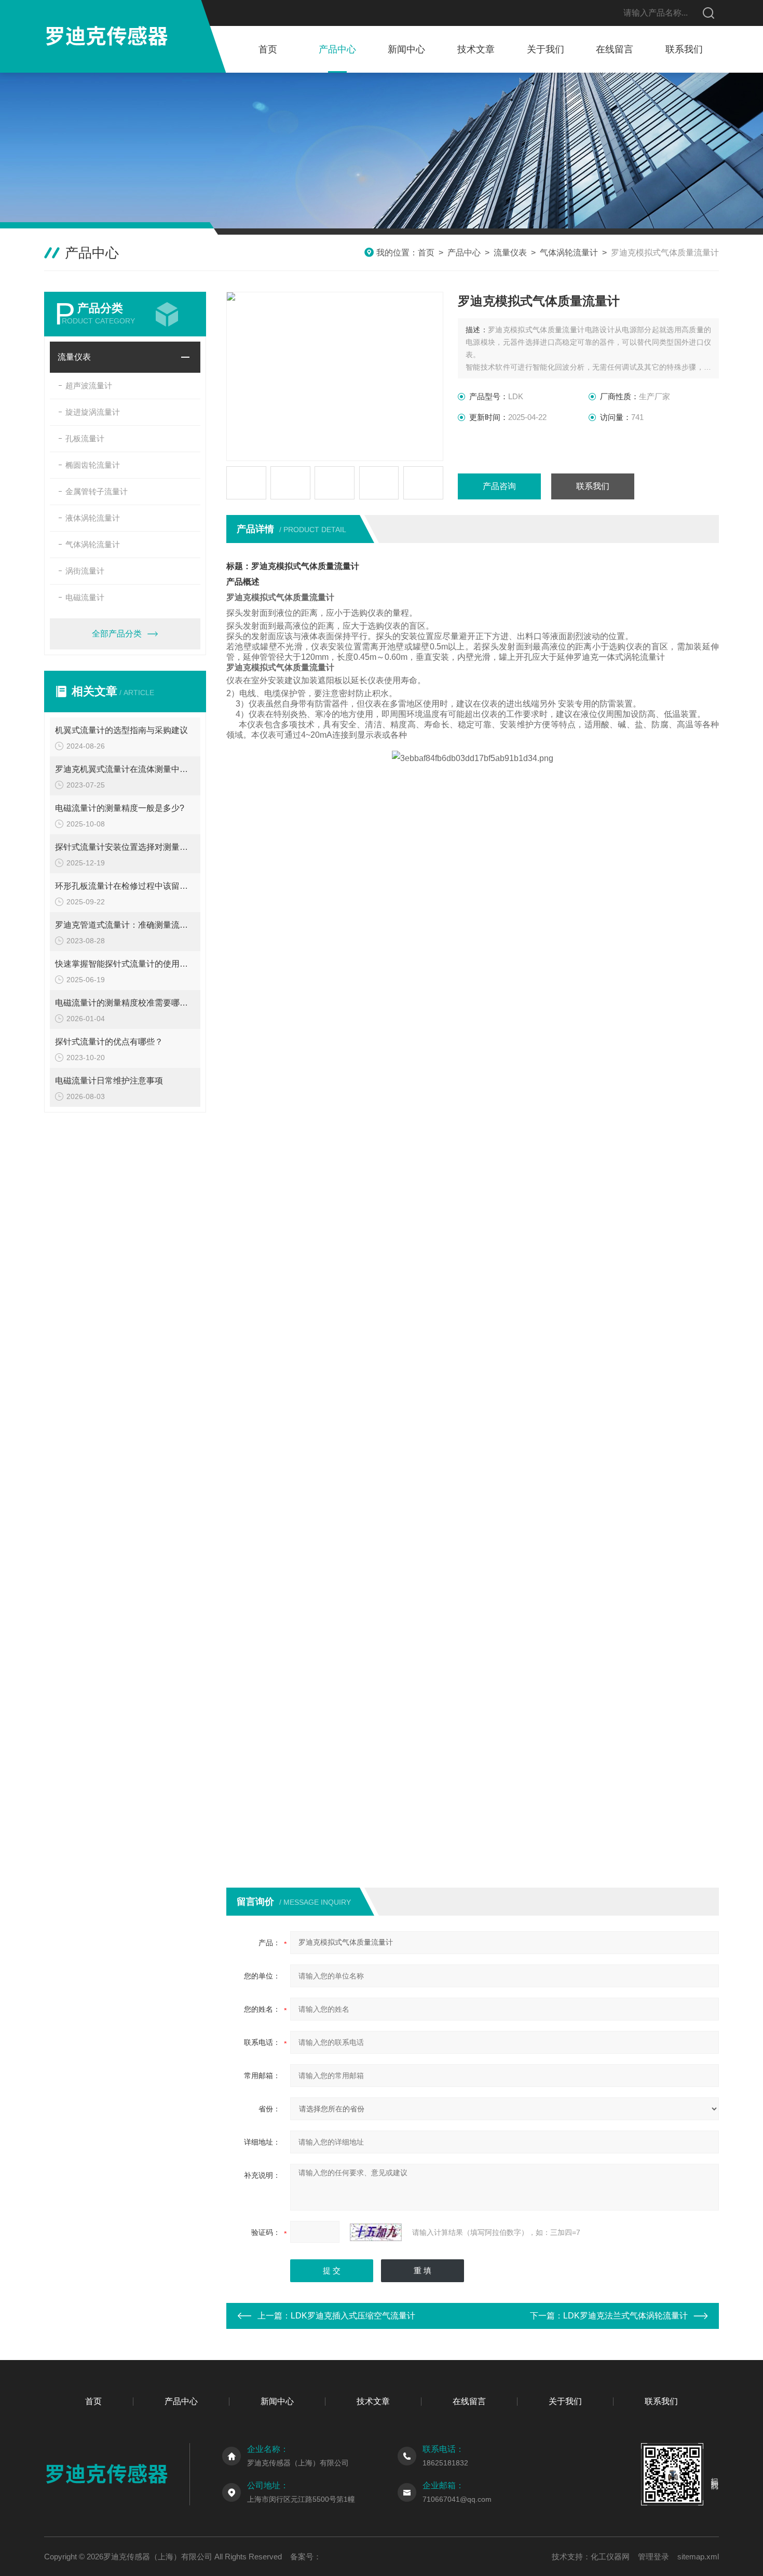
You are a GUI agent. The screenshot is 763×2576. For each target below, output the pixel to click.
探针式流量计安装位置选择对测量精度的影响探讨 (125, 847)
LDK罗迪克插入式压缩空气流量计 (353, 2316)
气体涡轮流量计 (569, 253)
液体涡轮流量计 (93, 518)
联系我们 (684, 49)
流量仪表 (510, 253)
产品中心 (337, 49)
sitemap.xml (698, 2557)
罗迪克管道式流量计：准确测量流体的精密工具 (125, 925)
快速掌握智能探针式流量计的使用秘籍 (125, 964)
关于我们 (546, 49)
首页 (268, 49)
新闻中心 (406, 49)
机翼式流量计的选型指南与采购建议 (121, 730)
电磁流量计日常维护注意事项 (109, 1081)
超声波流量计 (89, 385)
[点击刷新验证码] (376, 2232)
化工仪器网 (610, 2557)
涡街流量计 (85, 571)
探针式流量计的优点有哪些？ (109, 1042)
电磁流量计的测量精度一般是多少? (120, 808)
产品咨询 (499, 486)
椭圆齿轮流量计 (93, 465)
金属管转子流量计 (97, 491)
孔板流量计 (85, 438)
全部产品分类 (117, 634)
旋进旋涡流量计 (93, 412)
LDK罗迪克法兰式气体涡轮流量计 (625, 2316)
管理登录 (653, 2557)
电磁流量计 (85, 597)
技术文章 (476, 49)
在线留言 (615, 49)
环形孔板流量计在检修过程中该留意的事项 (125, 886)
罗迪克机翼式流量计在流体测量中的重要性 (125, 769)
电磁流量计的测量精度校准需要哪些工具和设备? (125, 1003)
